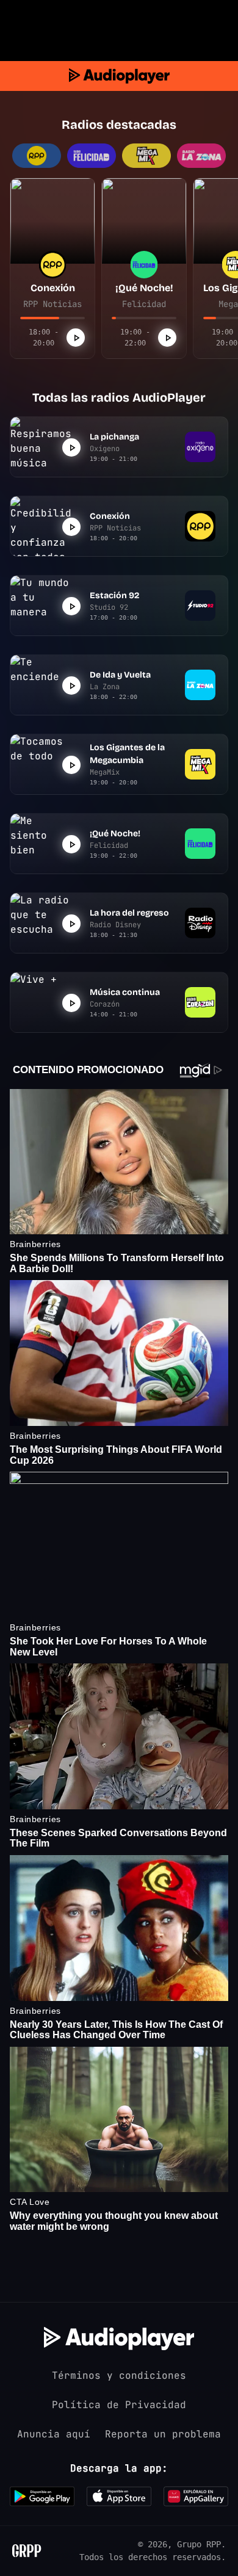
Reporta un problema (163, 2434)
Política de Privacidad (119, 2405)
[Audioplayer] (119, 76)
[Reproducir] (76, 338)
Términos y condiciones (119, 2375)
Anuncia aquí (54, 2434)
